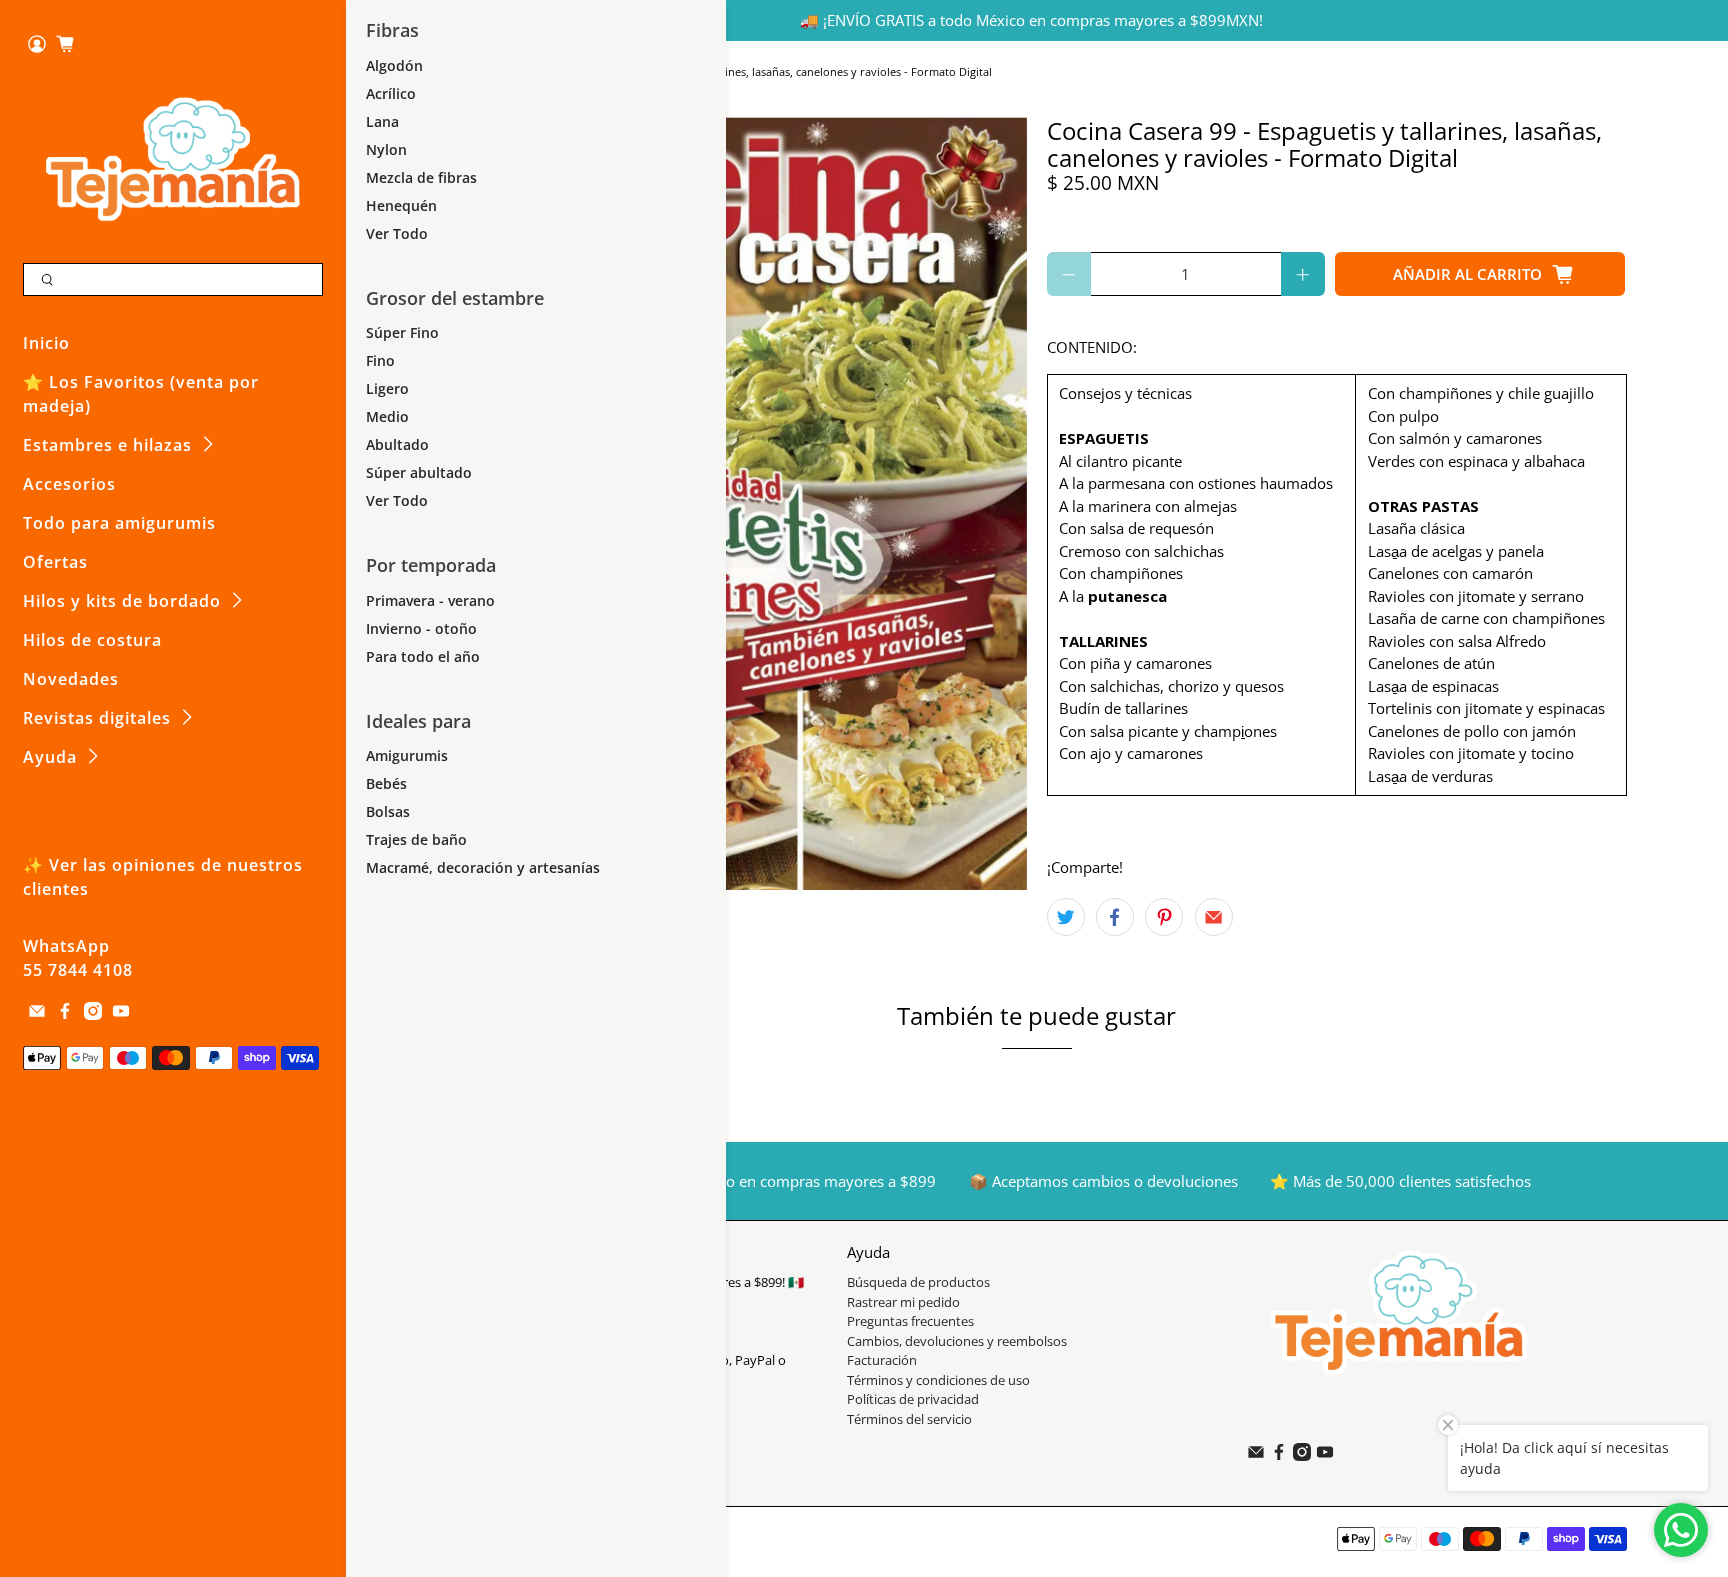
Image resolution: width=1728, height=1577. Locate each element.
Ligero (387, 388)
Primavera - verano (430, 600)
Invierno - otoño (421, 628)
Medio (387, 416)
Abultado (397, 444)
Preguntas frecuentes (910, 1321)
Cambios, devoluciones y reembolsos (957, 1341)
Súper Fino (402, 332)
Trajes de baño (416, 839)
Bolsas (388, 811)
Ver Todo (397, 233)
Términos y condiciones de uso (938, 1380)
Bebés (386, 783)
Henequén (401, 205)
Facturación (882, 1360)
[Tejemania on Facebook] (65, 1014)
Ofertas (55, 562)
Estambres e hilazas (107, 445)
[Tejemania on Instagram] (93, 1014)
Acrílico (391, 93)
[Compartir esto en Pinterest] (1164, 917)
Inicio (46, 343)
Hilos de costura (92, 640)
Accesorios (69, 484)
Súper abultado (419, 472)
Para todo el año (423, 656)
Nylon (386, 149)
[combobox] (173, 280)
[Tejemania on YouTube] (121, 1014)
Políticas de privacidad (913, 1399)
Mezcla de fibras (421, 177)
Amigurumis (407, 755)
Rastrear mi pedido (903, 1302)
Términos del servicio (909, 1419)
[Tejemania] (173, 158)
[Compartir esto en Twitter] (1066, 917)
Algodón (394, 65)
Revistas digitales (97, 718)
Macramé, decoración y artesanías (483, 867)
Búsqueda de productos (918, 1282)
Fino (380, 360)
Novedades (71, 679)
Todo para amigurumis (119, 523)
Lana (382, 121)
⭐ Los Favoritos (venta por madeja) (141, 394)
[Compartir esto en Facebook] (1115, 917)
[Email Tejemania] (37, 1014)
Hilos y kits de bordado (122, 601)
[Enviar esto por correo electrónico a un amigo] (1214, 917)
